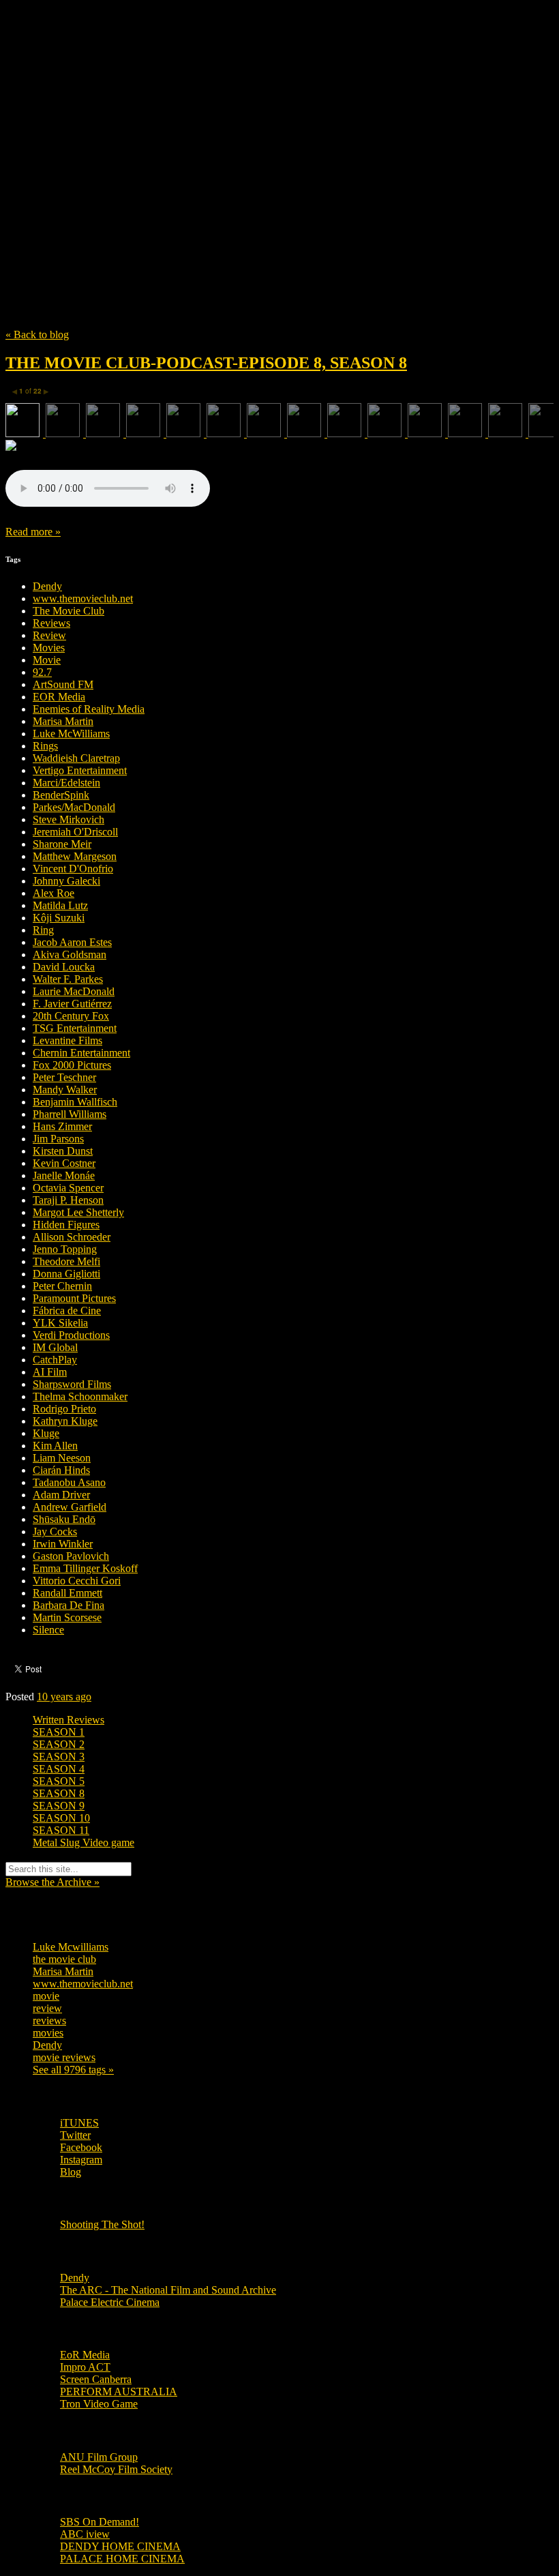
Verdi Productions (71, 1335)
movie (46, 1996)
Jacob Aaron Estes (72, 942)
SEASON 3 (59, 1757)
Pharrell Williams (70, 1114)
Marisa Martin (63, 721)
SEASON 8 (59, 1793)
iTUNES (79, 2123)
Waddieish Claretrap (76, 758)
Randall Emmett (67, 1593)
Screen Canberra (96, 2379)
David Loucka (64, 967)
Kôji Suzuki (59, 918)
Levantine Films (67, 1040)
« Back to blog (37, 335)
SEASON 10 (61, 1818)
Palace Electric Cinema (110, 2302)
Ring (43, 930)
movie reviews (64, 2057)
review (47, 2008)
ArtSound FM (63, 684)
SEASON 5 (59, 1781)
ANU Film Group (99, 2457)
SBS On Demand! (100, 2522)
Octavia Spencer (68, 1188)
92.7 (42, 672)
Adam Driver (61, 1495)
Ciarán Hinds (61, 1470)
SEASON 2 (59, 1744)
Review (49, 635)
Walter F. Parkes (68, 979)
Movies (49, 648)
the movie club (64, 1959)
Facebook (81, 2147)
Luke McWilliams (71, 734)
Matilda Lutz (60, 905)
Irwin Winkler (63, 1544)
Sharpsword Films (72, 1384)
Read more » (33, 532)
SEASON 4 (59, 1769)
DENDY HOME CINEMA (120, 2546)
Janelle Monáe (64, 1175)
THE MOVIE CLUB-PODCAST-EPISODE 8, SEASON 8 (206, 363)
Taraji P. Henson (68, 1200)
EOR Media (59, 697)
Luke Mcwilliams (71, 1947)
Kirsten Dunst (63, 1151)
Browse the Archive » (52, 1882)
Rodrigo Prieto (64, 1409)
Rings (45, 746)
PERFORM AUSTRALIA (119, 2392)
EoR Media (85, 2355)
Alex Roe (54, 893)
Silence (48, 1630)
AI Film (50, 1372)
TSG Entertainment (75, 1028)
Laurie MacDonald (74, 991)
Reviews (51, 623)
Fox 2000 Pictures (72, 1065)
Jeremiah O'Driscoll (75, 832)
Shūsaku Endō (64, 1519)
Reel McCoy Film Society (116, 2469)
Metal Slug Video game (84, 1842)
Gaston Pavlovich (71, 1556)
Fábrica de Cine (67, 1311)
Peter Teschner (64, 1077)
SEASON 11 (61, 1830)
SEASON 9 (59, 1806)
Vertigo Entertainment (80, 770)
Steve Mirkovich (69, 819)
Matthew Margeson (75, 856)
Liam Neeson (62, 1458)
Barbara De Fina (69, 1605)
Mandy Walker (65, 1090)
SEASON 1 (59, 1732)
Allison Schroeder (72, 1237)
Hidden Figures (66, 1225)
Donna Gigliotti (66, 1274)
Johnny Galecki (66, 881)
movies (48, 2033)
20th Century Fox (71, 1016)
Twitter (75, 2135)
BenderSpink (61, 795)
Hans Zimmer (62, 1126)
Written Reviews (69, 1720)
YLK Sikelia (60, 1323)
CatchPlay (55, 1360)
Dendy (47, 586)
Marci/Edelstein (66, 783)
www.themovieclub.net (83, 598)
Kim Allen (55, 1446)
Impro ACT (85, 2367)
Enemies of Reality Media (89, 709)
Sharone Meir (62, 844)
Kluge (46, 1433)
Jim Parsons (58, 1139)
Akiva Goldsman (70, 954)
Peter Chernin (62, 1286)
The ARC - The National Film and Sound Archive (168, 2290)
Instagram (81, 2160)
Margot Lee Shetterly (78, 1212)
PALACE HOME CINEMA (122, 2559)
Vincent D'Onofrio (73, 869)
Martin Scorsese (67, 1617)
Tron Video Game (99, 2404)
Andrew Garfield (70, 1507)
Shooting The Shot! (102, 2224)
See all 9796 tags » (73, 2070)
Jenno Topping (65, 1249)
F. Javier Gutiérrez (72, 1004)
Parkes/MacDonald (74, 807)
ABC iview (85, 2534)
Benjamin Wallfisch (75, 1102)
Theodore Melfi (66, 1261)
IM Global (55, 1347)
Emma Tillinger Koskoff (85, 1568)
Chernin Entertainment (81, 1053)
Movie (47, 660)
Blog (71, 2172)
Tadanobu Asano (69, 1482)
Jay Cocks (55, 1531)
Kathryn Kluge (65, 1421)
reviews (49, 2020)
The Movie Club (251, 143)
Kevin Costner (64, 1163)
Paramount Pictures (74, 1298)
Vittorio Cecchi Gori (77, 1581)
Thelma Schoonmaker (80, 1396)
